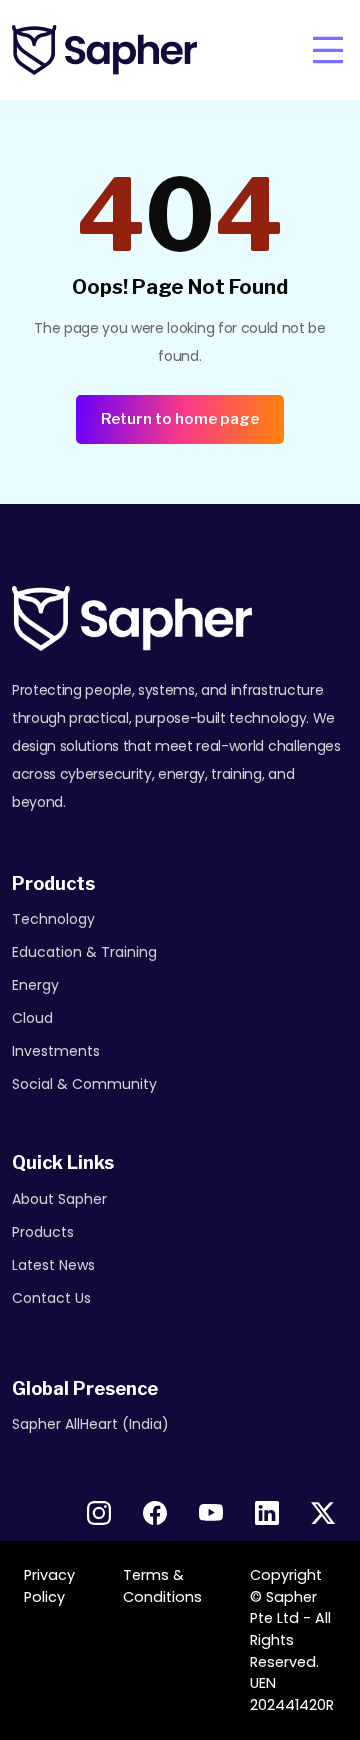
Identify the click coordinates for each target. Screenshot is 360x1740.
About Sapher (59, 1199)
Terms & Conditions (162, 1586)
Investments (56, 1051)
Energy (35, 985)
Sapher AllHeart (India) (90, 1424)
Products (43, 1232)
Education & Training (84, 952)
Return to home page (180, 419)
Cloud (32, 1018)
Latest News (53, 1265)
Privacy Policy (49, 1586)
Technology (53, 919)
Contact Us (51, 1298)
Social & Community (84, 1084)
